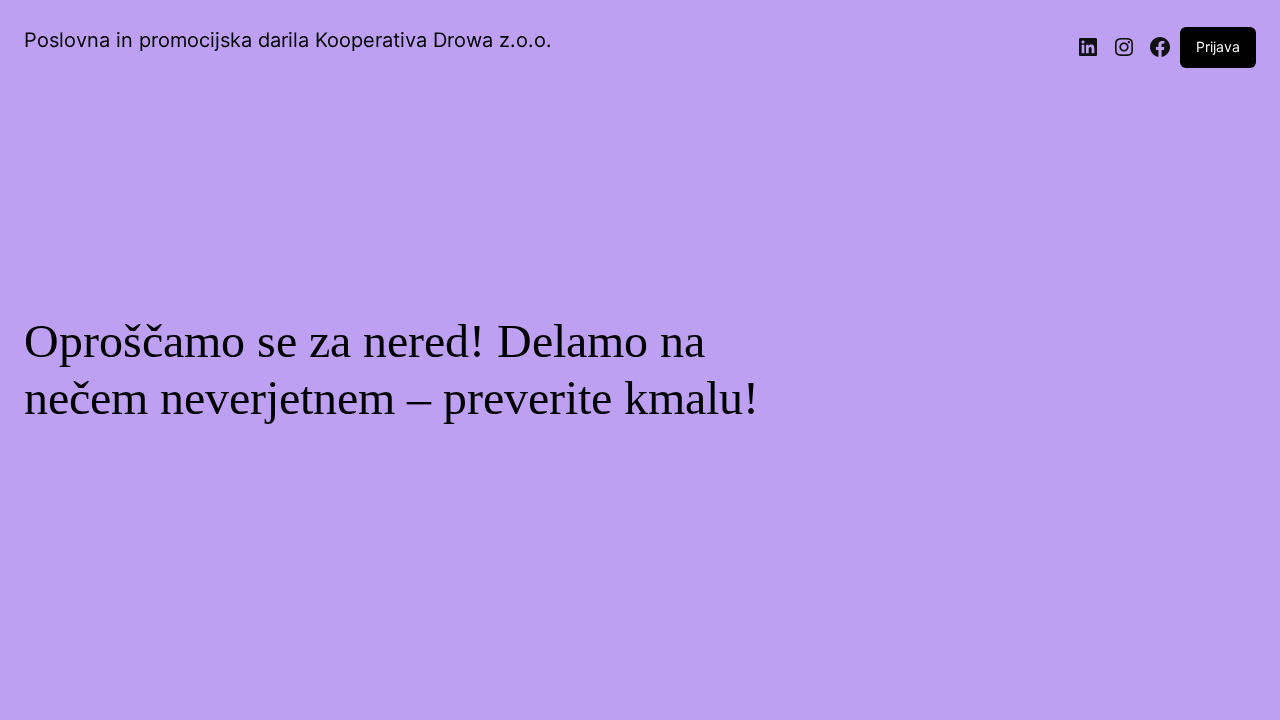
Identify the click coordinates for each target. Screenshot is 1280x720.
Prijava (1218, 46)
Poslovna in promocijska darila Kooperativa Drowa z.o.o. (288, 40)
